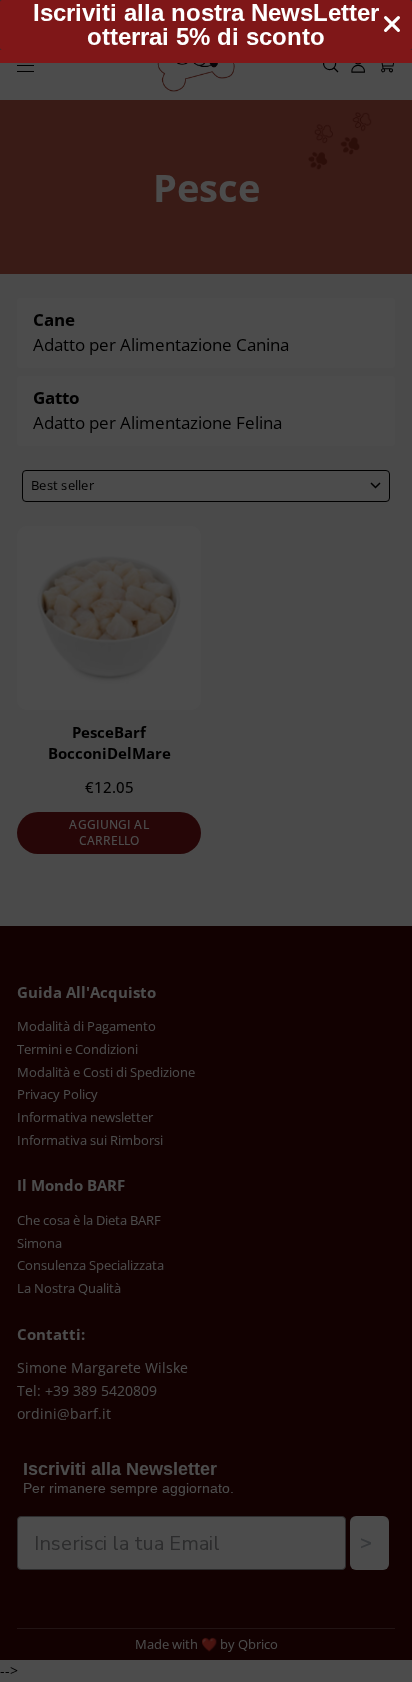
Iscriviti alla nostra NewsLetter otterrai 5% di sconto (206, 25)
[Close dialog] (392, 24)
